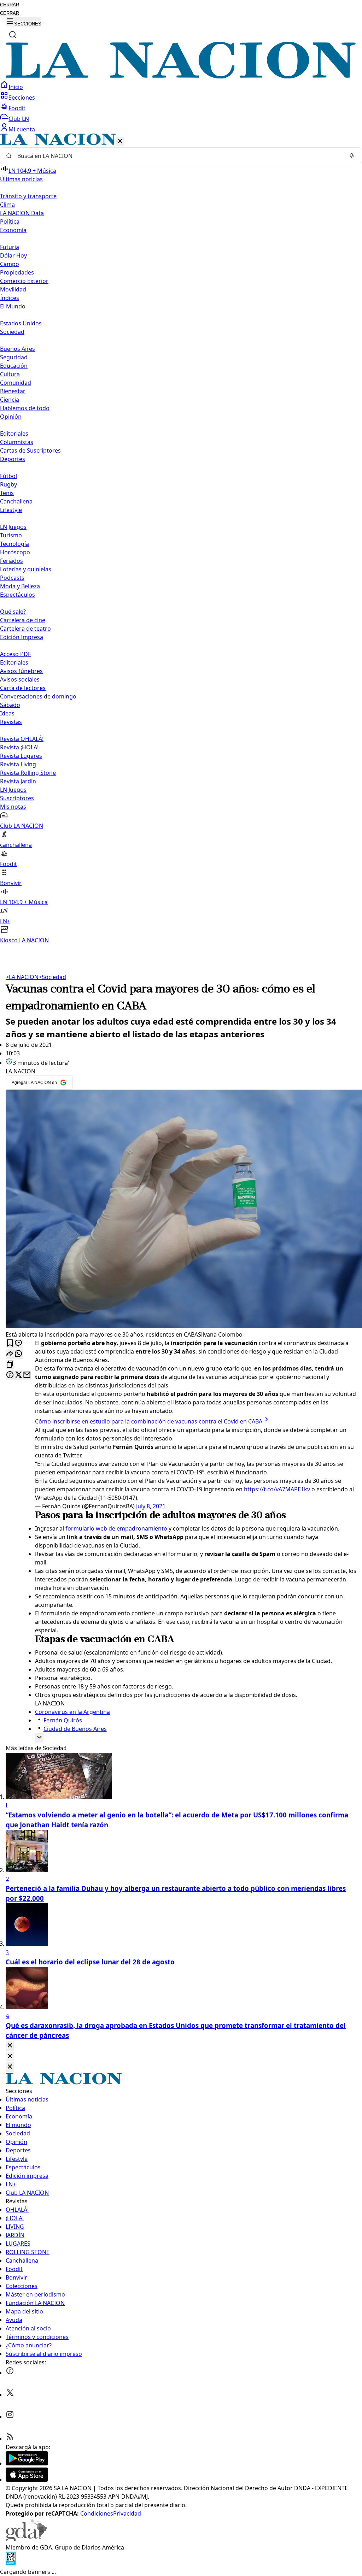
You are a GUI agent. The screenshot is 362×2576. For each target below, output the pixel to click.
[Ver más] (39, 1738)
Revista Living (18, 764)
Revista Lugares (21, 756)
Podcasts (12, 578)
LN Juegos (13, 527)
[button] (181, 539)
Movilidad (13, 289)
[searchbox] (178, 156)
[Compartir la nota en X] (18, 1375)
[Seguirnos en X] (10, 2395)
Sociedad (52, 977)
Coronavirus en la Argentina (72, 1712)
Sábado (10, 705)
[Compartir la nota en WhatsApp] (18, 1354)
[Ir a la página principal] (181, 76)
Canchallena (16, 501)
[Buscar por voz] (352, 156)
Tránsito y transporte (28, 196)
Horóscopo (15, 552)
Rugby (8, 484)
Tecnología (14, 544)
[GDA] (26, 2539)
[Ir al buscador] (13, 35)
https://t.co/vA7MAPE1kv (277, 1489)
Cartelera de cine (23, 620)
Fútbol (8, 476)
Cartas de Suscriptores (30, 450)
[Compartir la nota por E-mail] (27, 1375)
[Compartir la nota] (10, 1354)
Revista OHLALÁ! (22, 739)
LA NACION (22, 977)
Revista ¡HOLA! (19, 747)
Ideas (7, 713)
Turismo (11, 535)
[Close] (10, 2046)
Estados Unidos (21, 323)
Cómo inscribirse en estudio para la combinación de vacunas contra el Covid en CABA (149, 1421)
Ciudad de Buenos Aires (75, 1729)
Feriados (11, 561)
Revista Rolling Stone (28, 773)
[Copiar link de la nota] (10, 1365)
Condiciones (97, 2513)
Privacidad (127, 2513)
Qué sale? (13, 612)
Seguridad (14, 357)
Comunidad (16, 383)
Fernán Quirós (63, 1720)
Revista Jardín (18, 781)
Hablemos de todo (25, 408)
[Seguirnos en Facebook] (10, 2373)
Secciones (22, 98)
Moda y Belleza (20, 586)
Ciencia (10, 400)
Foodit (17, 108)
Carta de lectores (23, 688)
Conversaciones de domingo (38, 696)
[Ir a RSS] (10, 2439)
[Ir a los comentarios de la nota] (18, 1343)
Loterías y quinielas (26, 569)
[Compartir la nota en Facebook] (10, 1375)
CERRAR (10, 5)
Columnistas (17, 442)
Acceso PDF (15, 654)
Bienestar (13, 391)
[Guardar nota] (10, 1343)
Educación (14, 366)
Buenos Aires (17, 349)
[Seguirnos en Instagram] (10, 2417)
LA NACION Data (22, 213)
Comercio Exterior (24, 281)
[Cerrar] (120, 142)
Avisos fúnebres (21, 671)
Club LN (19, 119)
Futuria (10, 247)
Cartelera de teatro (25, 629)
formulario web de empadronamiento (116, 1528)
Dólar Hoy (13, 255)
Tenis (7, 493)
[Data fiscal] (11, 2563)
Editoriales (14, 434)
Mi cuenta (22, 129)
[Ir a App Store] (27, 2480)
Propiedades (17, 272)
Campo (10, 264)
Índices (10, 298)
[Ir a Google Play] (27, 2463)
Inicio (16, 87)
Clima (7, 205)
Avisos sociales (20, 679)
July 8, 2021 (151, 1506)
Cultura (10, 374)
